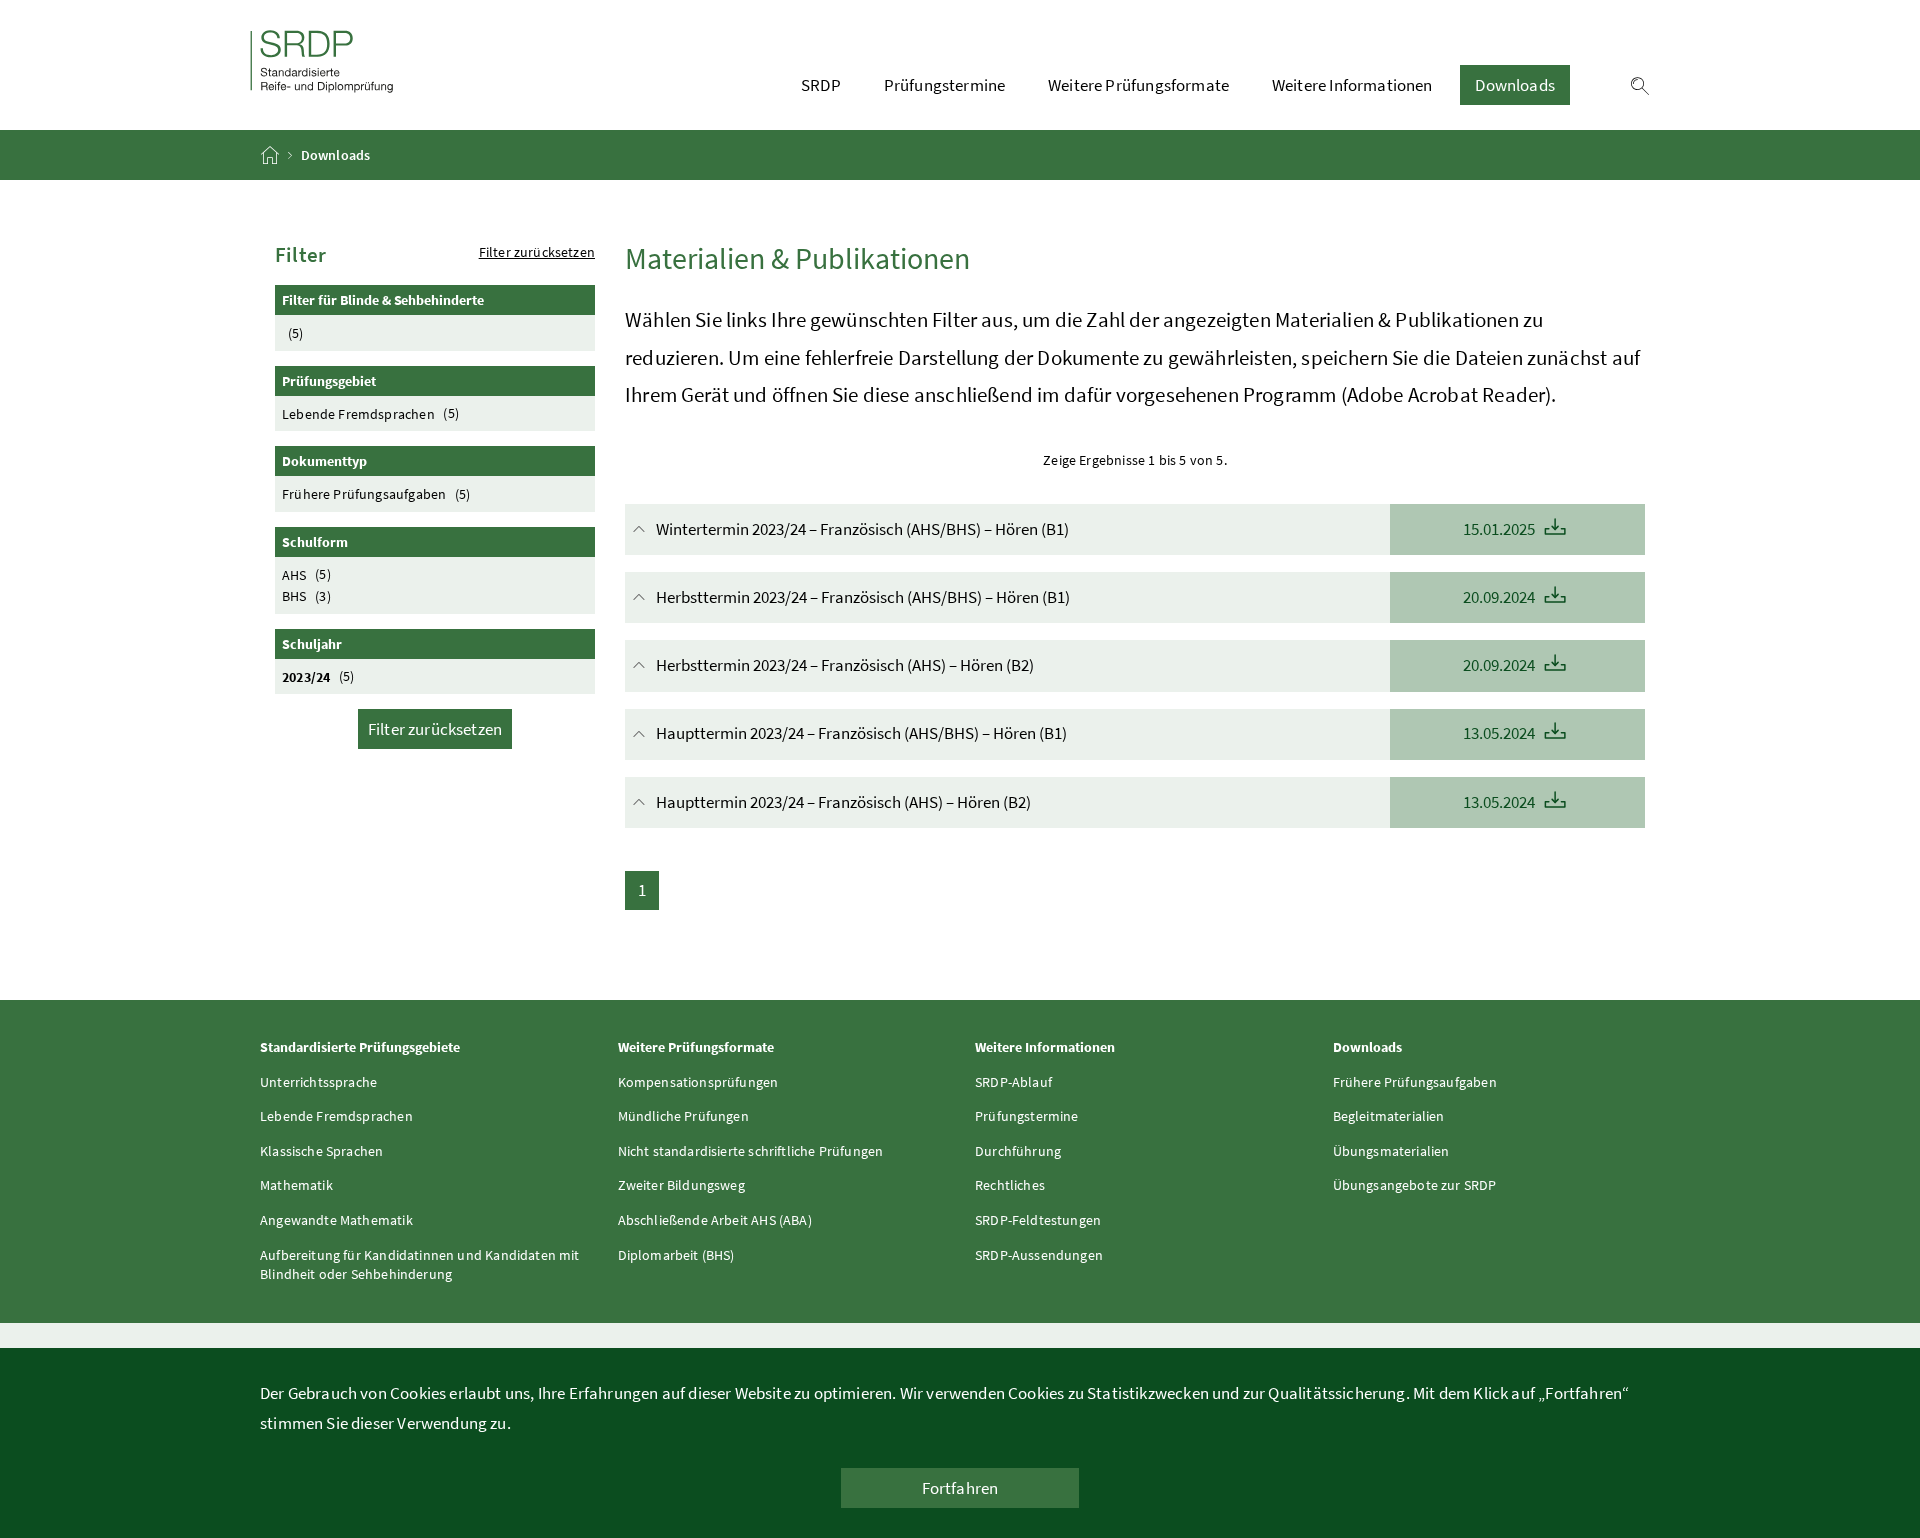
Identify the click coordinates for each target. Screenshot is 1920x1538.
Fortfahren (960, 1488)
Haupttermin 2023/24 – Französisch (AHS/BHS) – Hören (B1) (1097, 733)
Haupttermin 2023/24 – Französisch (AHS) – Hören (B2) (1097, 802)
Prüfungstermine (945, 85)
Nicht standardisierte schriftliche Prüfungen (751, 1151)
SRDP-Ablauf (1013, 1082)
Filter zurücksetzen (537, 252)
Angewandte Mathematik (336, 1220)
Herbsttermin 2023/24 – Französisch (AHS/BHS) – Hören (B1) (1097, 597)
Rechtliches (1010, 1185)
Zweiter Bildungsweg (681, 1185)
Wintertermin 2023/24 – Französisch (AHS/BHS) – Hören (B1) (1097, 529)
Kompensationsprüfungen (698, 1082)
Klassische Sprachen (321, 1151)
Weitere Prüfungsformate (1138, 85)
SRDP (821, 85)
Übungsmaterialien (1391, 1151)
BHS (306, 596)
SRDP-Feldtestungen (1038, 1220)
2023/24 (318, 676)
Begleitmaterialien (1389, 1116)
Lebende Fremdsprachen (370, 413)
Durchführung (1018, 1151)
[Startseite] (271, 155)
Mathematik (296, 1185)
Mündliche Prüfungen (683, 1116)
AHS (306, 574)
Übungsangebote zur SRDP (1415, 1185)
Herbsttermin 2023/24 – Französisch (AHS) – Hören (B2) (1097, 665)
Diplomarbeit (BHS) (676, 1255)
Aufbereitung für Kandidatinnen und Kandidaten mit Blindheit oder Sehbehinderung (420, 1265)
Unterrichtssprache (318, 1082)
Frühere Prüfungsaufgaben (376, 494)
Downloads (1515, 85)
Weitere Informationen (1352, 85)
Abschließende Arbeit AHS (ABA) (715, 1220)
